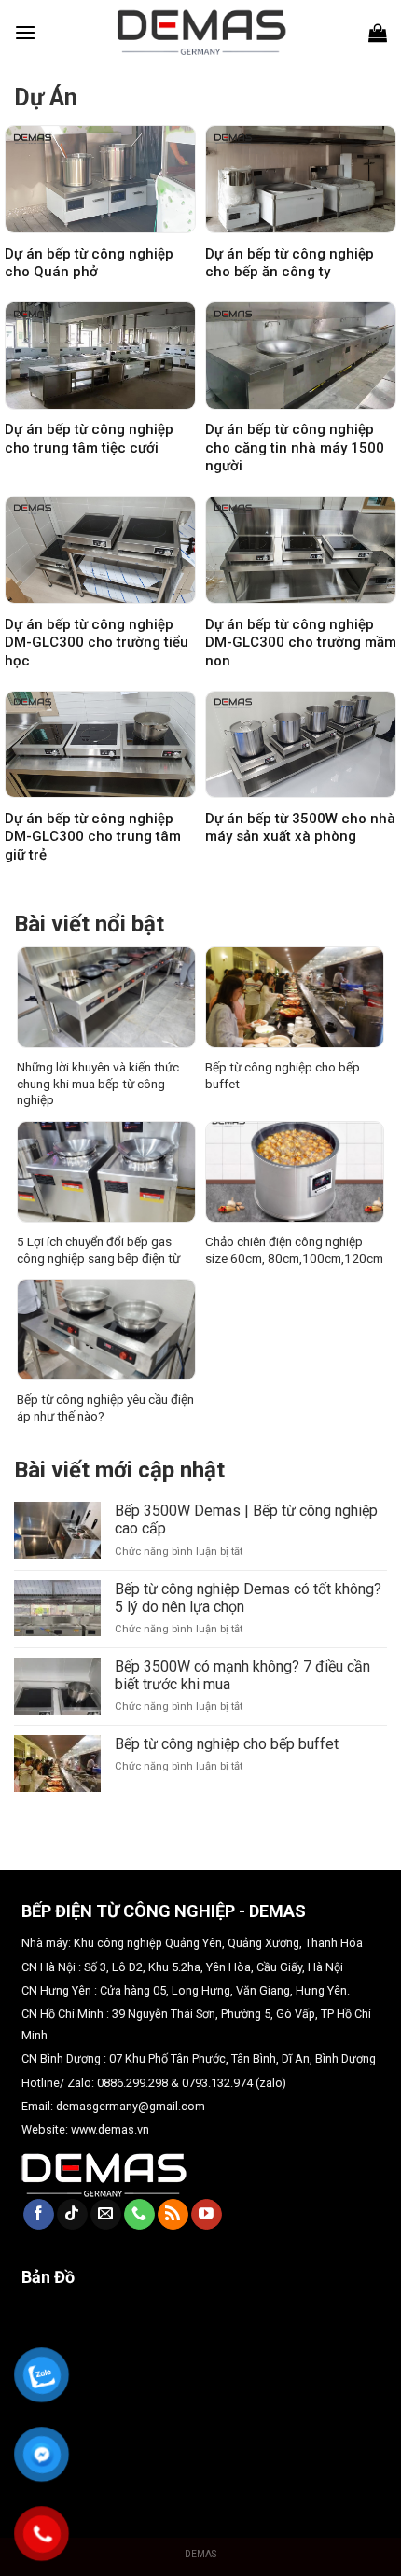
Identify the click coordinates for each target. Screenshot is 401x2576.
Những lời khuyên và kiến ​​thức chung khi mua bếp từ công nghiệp (98, 1083)
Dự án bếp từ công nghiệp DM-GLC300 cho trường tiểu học (97, 643)
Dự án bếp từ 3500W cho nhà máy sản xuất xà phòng (300, 828)
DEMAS (200, 2554)
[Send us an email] (106, 2215)
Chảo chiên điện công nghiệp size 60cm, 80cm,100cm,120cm (294, 1250)
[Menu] (25, 32)
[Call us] (139, 2215)
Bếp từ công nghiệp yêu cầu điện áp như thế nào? (105, 1407)
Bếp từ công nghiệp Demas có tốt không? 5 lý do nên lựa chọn (248, 1598)
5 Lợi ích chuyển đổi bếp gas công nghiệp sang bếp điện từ (98, 1250)
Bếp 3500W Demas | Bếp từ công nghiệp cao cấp (246, 1519)
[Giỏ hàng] (378, 33)
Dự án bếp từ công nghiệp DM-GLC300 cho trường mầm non (301, 643)
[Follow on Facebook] (39, 2215)
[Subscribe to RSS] (173, 2215)
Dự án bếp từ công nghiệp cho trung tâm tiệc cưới (89, 439)
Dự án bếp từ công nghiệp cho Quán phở (89, 263)
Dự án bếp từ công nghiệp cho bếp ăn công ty (290, 263)
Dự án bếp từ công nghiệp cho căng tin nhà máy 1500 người (295, 448)
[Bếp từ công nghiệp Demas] (201, 32)
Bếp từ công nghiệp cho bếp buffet (283, 1075)
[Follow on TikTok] (72, 2215)
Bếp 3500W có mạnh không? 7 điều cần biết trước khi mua (242, 1675)
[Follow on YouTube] (207, 2215)
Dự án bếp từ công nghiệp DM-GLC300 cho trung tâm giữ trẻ (93, 837)
